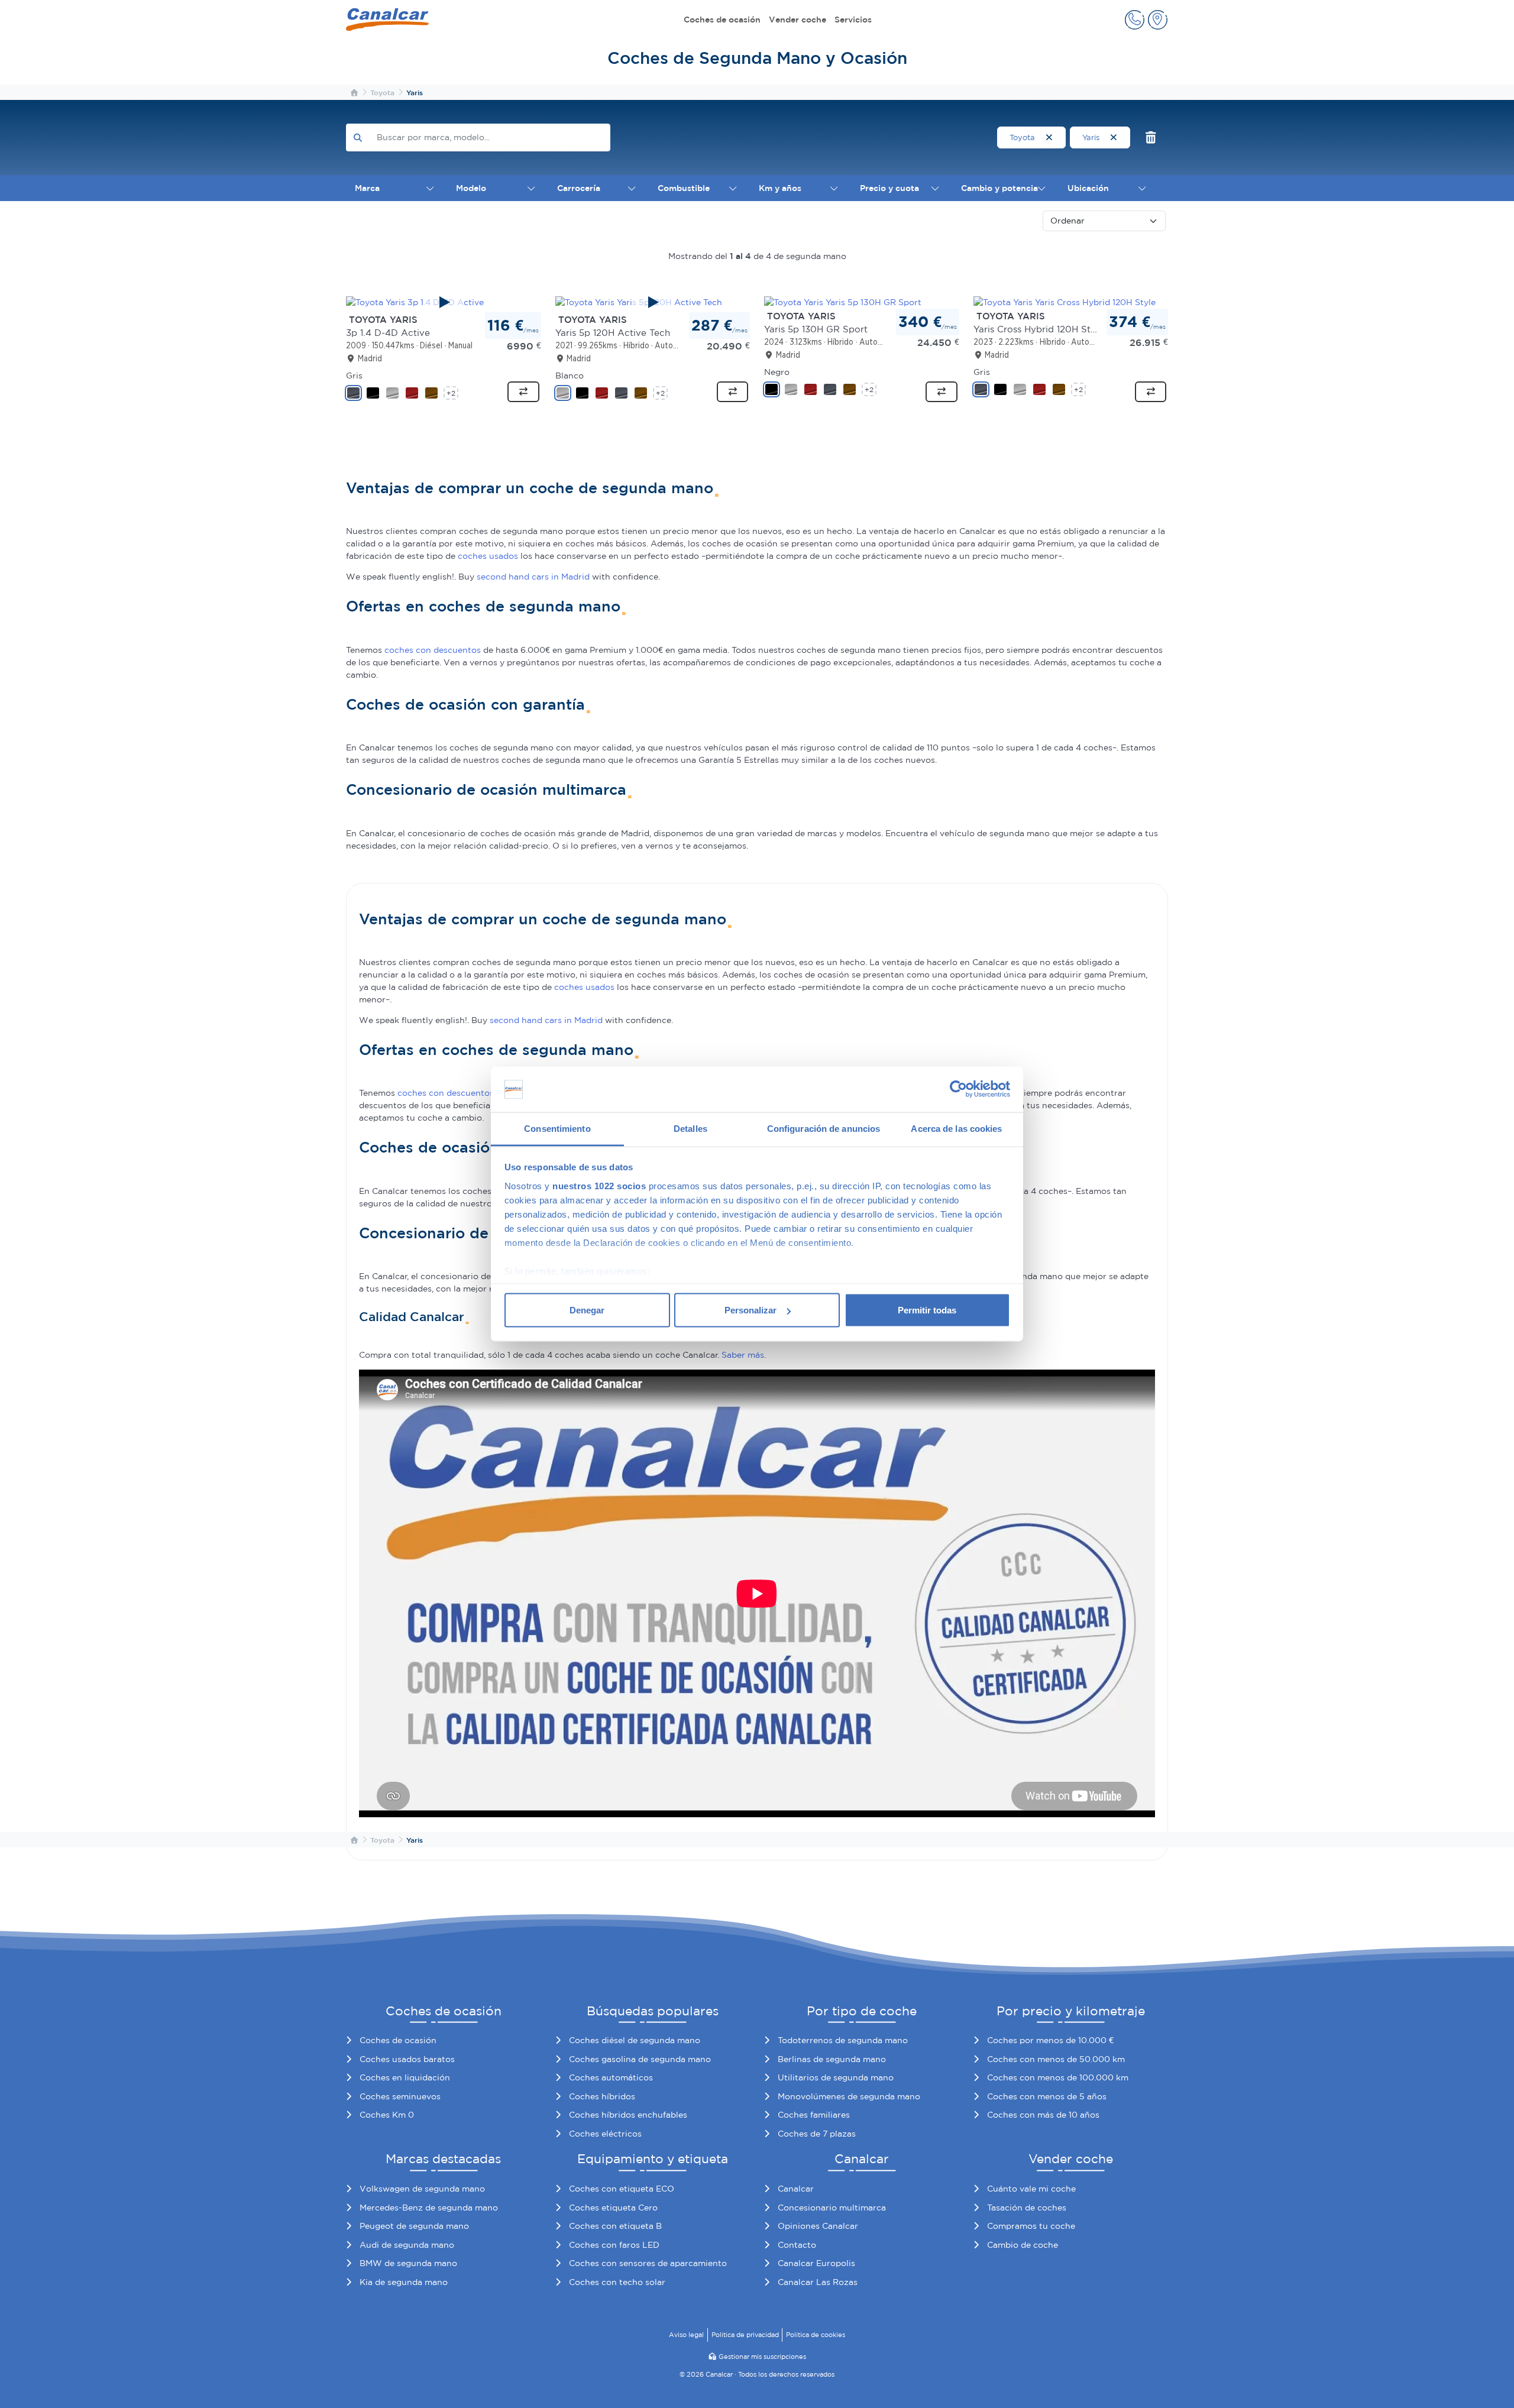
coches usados (488, 556)
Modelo (471, 188)
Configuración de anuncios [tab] (824, 1128)
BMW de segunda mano (408, 2263)
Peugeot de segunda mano (414, 2226)
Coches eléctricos (605, 2134)
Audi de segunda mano (407, 2245)
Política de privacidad (745, 2335)
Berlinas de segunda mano (832, 2059)
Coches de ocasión (722, 20)
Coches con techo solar (617, 2282)
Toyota (1023, 137)
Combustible (684, 188)
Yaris (1092, 137)
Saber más (743, 1355)
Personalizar (750, 1310)
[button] (1135, 20)
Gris (354, 376)
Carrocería (579, 188)
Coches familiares (814, 2115)
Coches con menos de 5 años (1047, 2096)
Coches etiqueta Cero (613, 2208)
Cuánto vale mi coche (1031, 2189)
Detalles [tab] (690, 1128)
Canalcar (796, 2189)
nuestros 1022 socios (599, 1185)
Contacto (797, 2245)
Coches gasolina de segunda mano (640, 2059)
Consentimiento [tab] (557, 1128)
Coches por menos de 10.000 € (1050, 2040)
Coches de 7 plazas (817, 2134)
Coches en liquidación (405, 2077)
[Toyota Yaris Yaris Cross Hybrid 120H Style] (1065, 302)
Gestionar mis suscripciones (762, 2357)
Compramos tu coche (1031, 2226)
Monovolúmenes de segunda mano (849, 2096)
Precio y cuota (889, 188)
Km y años (780, 188)
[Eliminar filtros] (1151, 137)
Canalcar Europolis (816, 2263)
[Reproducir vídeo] (444, 302)
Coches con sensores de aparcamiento (648, 2263)
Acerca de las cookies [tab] (956, 1128)
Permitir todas (927, 1310)
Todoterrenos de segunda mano (843, 2040)
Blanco (570, 376)
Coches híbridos (602, 2096)
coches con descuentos (433, 650)
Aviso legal (686, 2335)
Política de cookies (816, 2335)
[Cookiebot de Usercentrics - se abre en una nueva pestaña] (958, 1089)
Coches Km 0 (387, 2115)
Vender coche (798, 20)
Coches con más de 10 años (1043, 2115)
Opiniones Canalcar (818, 2226)
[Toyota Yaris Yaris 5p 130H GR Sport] (843, 302)
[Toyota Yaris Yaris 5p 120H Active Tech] (653, 302)
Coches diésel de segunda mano (635, 2040)
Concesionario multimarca (832, 2208)
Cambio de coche (1023, 2245)
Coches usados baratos (407, 2059)
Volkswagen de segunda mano (422, 2189)
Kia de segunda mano (404, 2282)
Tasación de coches (1027, 2208)
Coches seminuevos (400, 2096)
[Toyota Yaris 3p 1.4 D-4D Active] (444, 302)
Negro (777, 372)
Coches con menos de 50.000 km (1056, 2059)
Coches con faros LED (614, 2245)
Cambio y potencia (999, 188)
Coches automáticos (611, 2077)
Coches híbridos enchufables (628, 2115)
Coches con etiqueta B (615, 2226)
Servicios (853, 20)
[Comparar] (523, 392)
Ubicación (1088, 188)
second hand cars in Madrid (533, 577)
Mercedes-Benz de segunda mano (429, 2208)
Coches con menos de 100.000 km (1058, 2077)
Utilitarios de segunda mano (836, 2077)
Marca (367, 188)
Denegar (587, 1310)
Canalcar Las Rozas (818, 2282)
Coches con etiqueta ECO (622, 2189)
